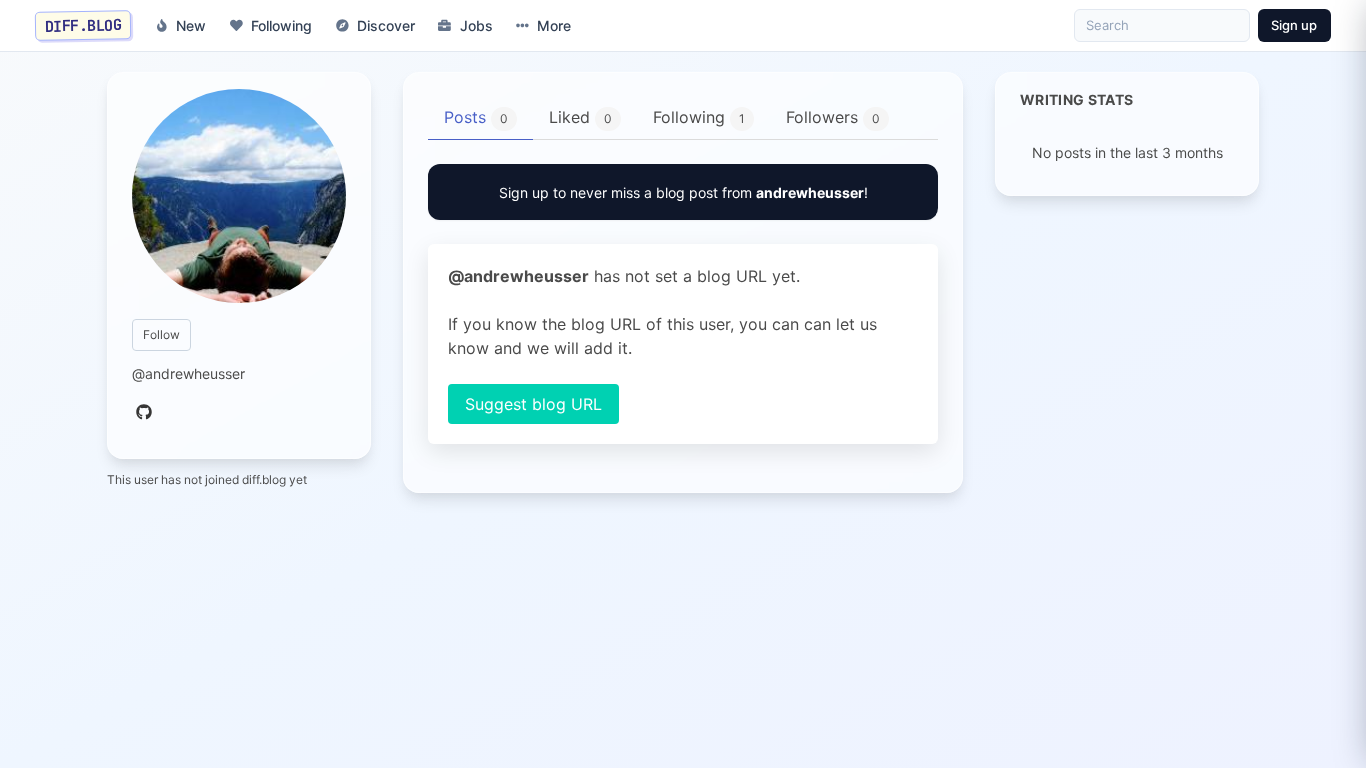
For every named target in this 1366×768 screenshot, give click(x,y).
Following (281, 25)
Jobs (476, 25)
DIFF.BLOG (83, 25)
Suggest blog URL (533, 404)
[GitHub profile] (144, 413)
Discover (386, 25)
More (554, 25)
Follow (161, 334)
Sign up (1294, 25)
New (191, 25)
